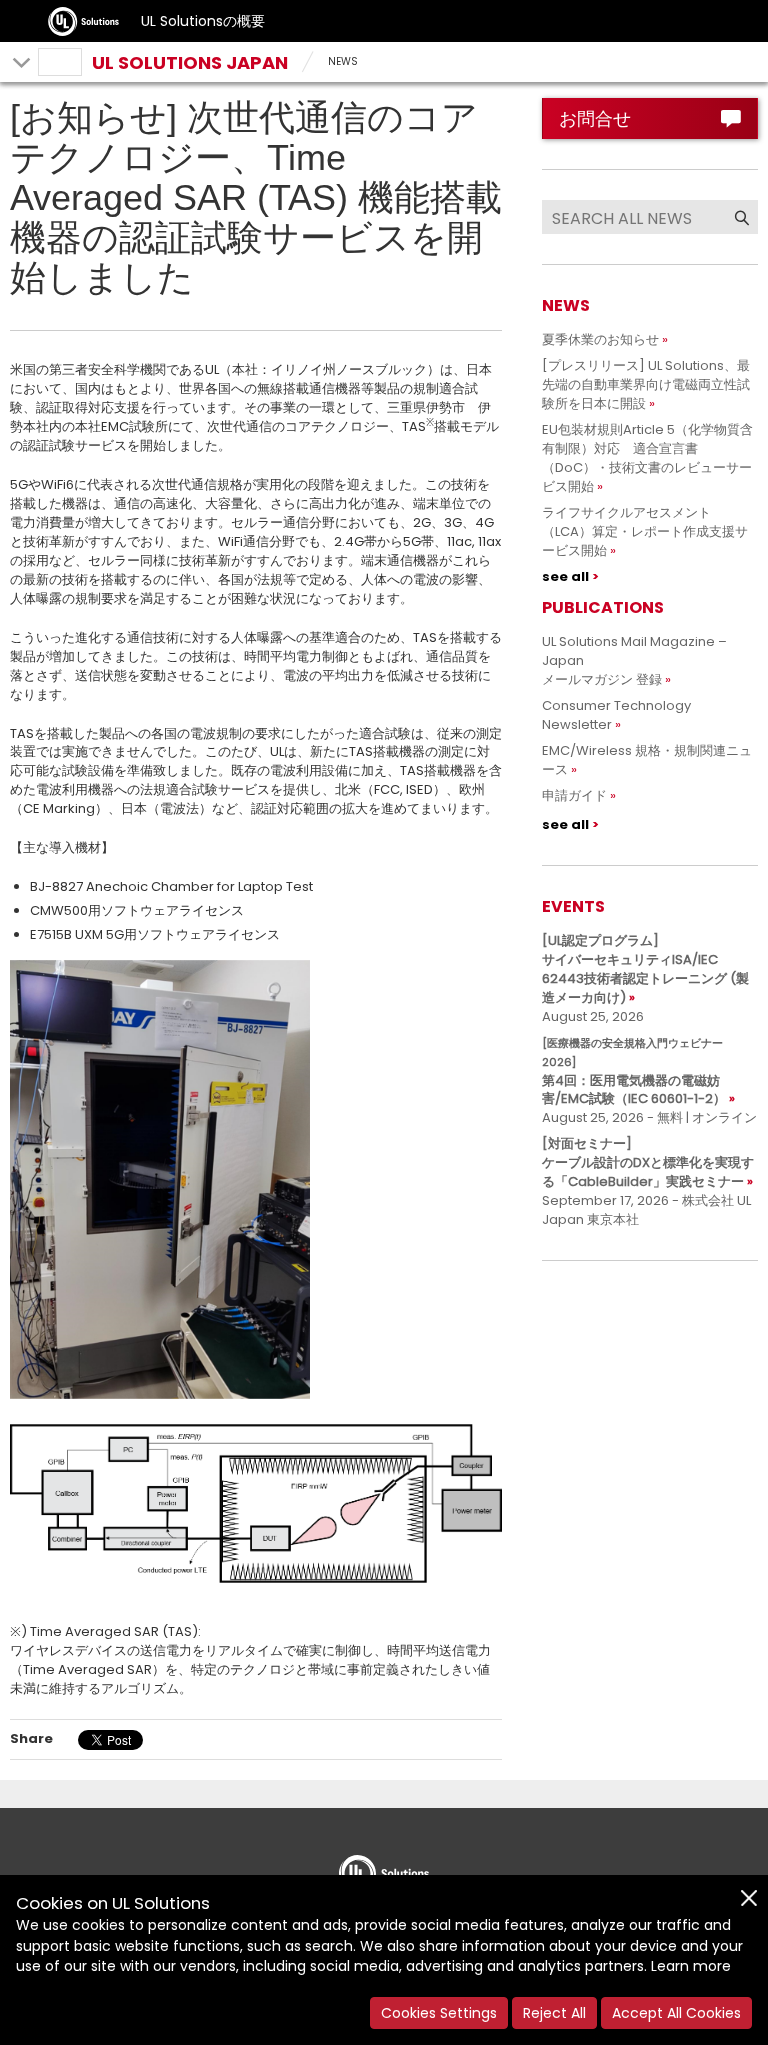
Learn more (691, 1966)
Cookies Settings (439, 2013)
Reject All (554, 2013)
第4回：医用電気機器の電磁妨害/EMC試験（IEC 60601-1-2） (634, 1072)
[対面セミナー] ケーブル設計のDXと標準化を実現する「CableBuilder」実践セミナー (648, 1162)
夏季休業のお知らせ (600, 339)
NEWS (343, 61)
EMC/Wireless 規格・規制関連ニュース (647, 760)
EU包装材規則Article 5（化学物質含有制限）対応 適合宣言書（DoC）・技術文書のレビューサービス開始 (647, 458)
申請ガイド (574, 795)
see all (565, 576)
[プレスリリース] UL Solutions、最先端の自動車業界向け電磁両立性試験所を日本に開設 (646, 384)
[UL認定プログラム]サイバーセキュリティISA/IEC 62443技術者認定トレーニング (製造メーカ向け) (645, 969)
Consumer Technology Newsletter (616, 715)
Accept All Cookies (676, 2013)
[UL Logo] (384, 1867)
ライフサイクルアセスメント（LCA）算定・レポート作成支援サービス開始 (645, 531)
